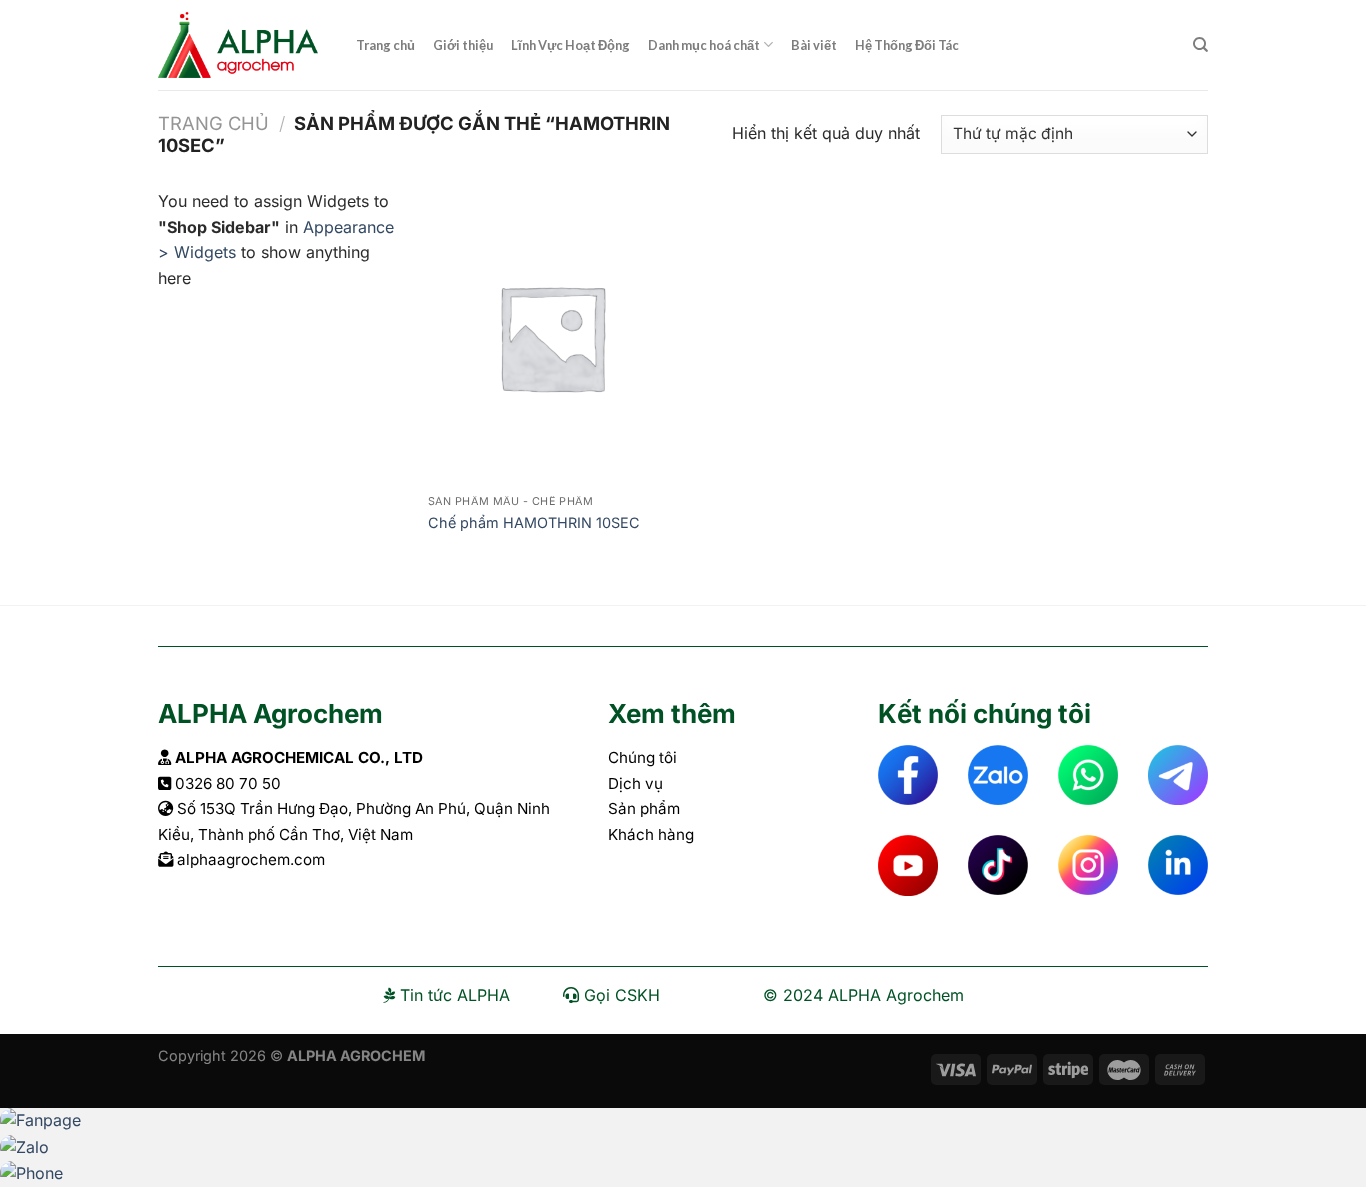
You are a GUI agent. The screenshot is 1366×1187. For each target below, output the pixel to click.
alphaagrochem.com (251, 859)
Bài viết (814, 45)
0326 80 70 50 (228, 783)
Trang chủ (385, 45)
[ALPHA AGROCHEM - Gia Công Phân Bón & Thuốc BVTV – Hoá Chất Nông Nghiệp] (242, 45)
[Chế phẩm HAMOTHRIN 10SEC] (551, 337)
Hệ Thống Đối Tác (907, 45)
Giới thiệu (463, 45)
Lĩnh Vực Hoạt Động (570, 45)
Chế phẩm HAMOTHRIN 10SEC (534, 522)
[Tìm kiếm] (1200, 45)
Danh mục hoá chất (704, 45)
